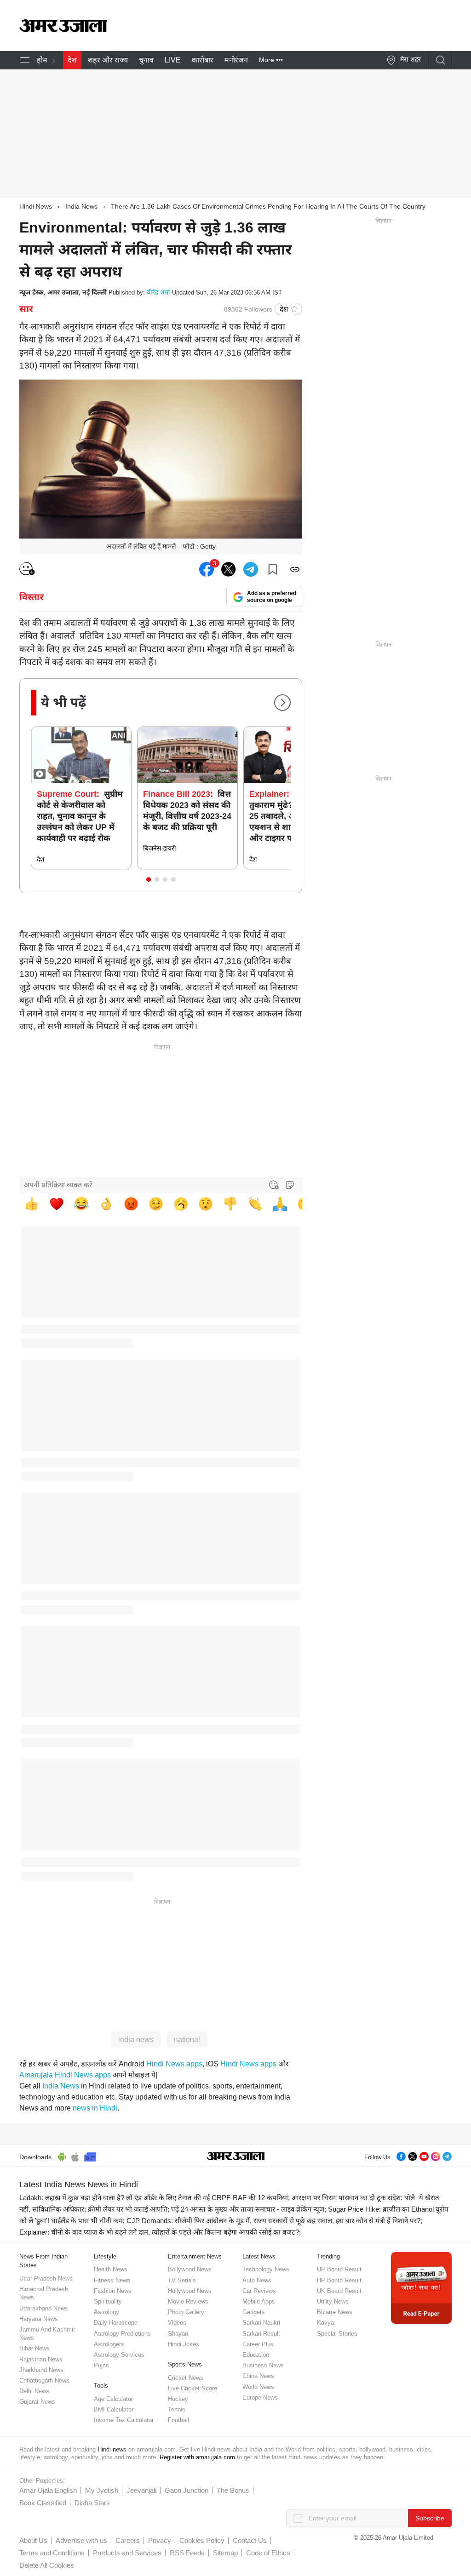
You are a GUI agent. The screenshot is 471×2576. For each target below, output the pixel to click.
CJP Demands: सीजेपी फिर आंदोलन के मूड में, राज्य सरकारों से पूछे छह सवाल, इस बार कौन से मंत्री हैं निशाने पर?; (274, 2221)
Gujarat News (37, 2402)
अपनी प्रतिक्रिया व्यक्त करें (58, 1185)
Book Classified (43, 2503)
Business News (263, 2365)
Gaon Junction (187, 2490)
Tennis (177, 2409)
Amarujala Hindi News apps (65, 2075)
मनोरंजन (236, 60)
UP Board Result (339, 2269)
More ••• (271, 60)
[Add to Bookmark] (273, 569)
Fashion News (113, 2291)
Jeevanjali (141, 2490)
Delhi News (34, 2391)
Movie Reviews (188, 2301)
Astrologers (109, 2344)
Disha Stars (92, 2503)
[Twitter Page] (413, 2155)
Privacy (160, 2540)
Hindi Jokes (184, 2344)
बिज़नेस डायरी (160, 848)
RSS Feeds (187, 2553)
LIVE (173, 60)
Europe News (260, 2397)
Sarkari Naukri (261, 2323)
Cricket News (186, 2378)
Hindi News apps (174, 2064)
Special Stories (337, 2334)
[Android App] (62, 2156)
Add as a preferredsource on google (272, 597)
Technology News (266, 2269)
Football (178, 2420)
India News (81, 206)
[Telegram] (447, 2155)
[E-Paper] (421, 2288)
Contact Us (250, 2540)
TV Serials (182, 2280)
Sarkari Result (261, 2334)
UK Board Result (339, 2291)
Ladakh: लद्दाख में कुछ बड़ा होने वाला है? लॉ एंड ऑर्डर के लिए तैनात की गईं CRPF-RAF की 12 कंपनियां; (155, 2198)
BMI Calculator (114, 2409)
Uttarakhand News (44, 2308)
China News (258, 2376)
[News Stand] (90, 2156)
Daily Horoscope (116, 2323)
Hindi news (112, 2449)
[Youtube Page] (424, 2155)
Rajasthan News (41, 2359)
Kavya (325, 2323)
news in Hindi (95, 2108)
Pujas (101, 2365)
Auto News (257, 2280)
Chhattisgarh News (44, 2380)
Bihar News (34, 2348)
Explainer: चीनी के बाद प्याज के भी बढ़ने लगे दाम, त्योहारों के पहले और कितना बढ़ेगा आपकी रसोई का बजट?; (160, 2232)
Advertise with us (81, 2540)
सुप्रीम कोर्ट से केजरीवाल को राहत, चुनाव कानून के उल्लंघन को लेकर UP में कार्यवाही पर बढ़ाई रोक (80, 816)
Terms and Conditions (52, 2553)
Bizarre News (335, 2312)
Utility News (333, 2301)
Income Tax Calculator (124, 2420)
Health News (111, 2269)
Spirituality (108, 2301)
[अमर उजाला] (63, 30)
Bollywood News (190, 2269)
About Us (33, 2540)
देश (72, 60)
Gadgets (254, 2312)
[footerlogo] (236, 2157)
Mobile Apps (259, 2301)
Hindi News (36, 206)
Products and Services (127, 2553)
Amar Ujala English (48, 2490)
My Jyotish (102, 2490)
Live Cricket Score (192, 2388)
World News (258, 2387)
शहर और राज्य (108, 60)
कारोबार (203, 60)
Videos (177, 2323)
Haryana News (39, 2319)
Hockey (178, 2399)
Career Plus (258, 2344)
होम (42, 60)
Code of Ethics (268, 2553)
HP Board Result (339, 2280)
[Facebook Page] (401, 2155)
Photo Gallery (186, 2312)
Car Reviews (259, 2291)
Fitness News (112, 2280)
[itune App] (75, 2156)
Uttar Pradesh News (46, 2278)
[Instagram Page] (436, 2155)
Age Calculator (113, 2399)
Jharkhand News (41, 2370)
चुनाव (146, 60)
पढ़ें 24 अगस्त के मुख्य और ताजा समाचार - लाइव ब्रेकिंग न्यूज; (249, 2209)
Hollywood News (190, 2291)
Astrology (106, 2312)
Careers (128, 2540)
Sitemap (225, 2553)
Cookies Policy (202, 2540)
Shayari (178, 2334)
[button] (149, 879)
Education (256, 2355)
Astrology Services (119, 2355)
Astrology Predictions (122, 2334)
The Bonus (233, 2490)
